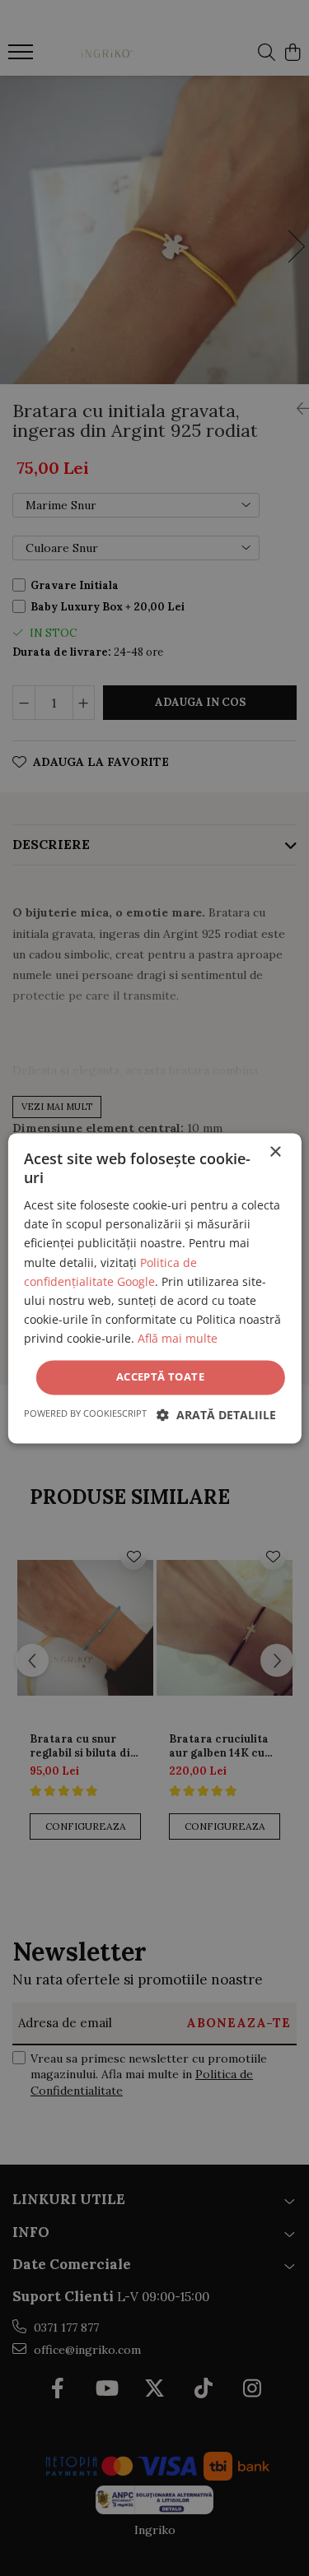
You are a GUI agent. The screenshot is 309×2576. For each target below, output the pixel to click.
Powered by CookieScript (85, 1413)
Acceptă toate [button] (160, 1376)
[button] (216, 1415)
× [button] (275, 1152)
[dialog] (154, 1288)
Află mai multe (178, 1338)
